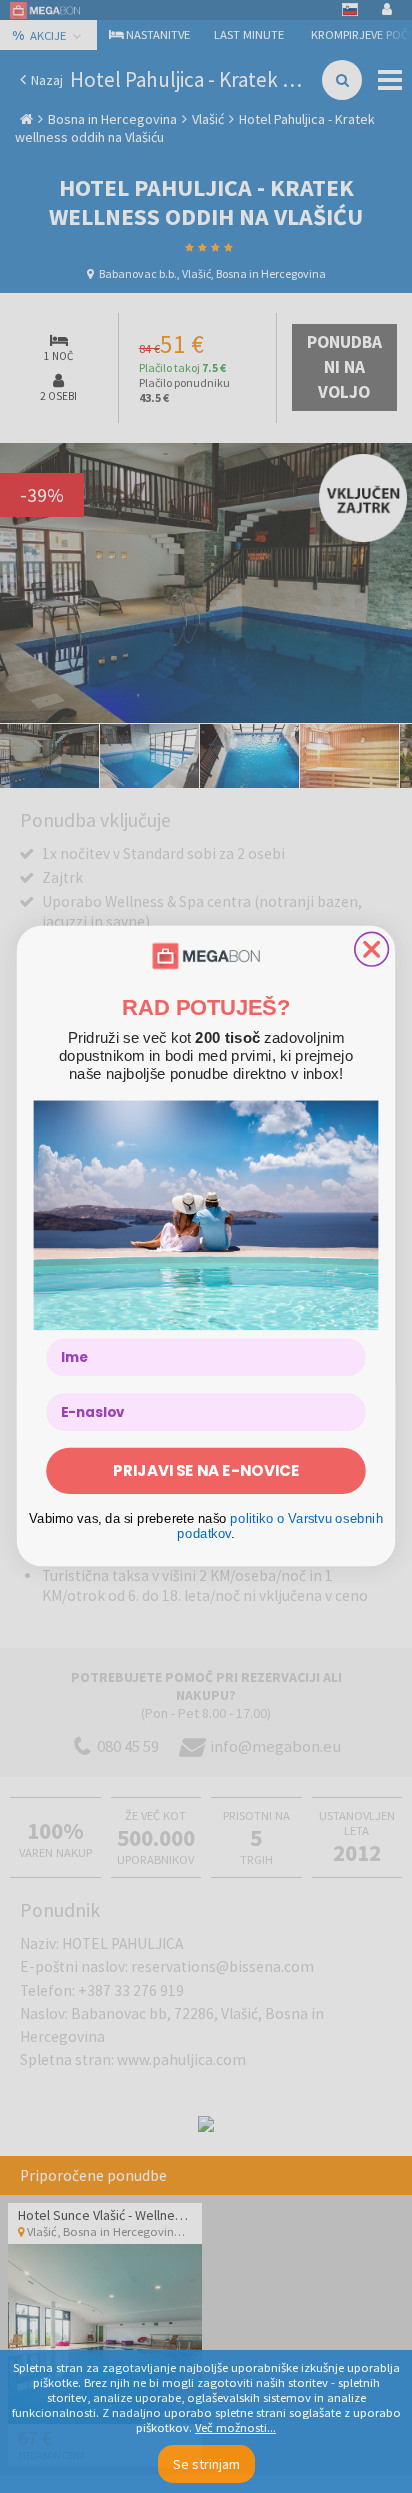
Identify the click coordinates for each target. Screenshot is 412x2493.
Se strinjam (206, 2464)
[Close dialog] (372, 950)
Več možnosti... (235, 2427)
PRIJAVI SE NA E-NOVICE (206, 1471)
